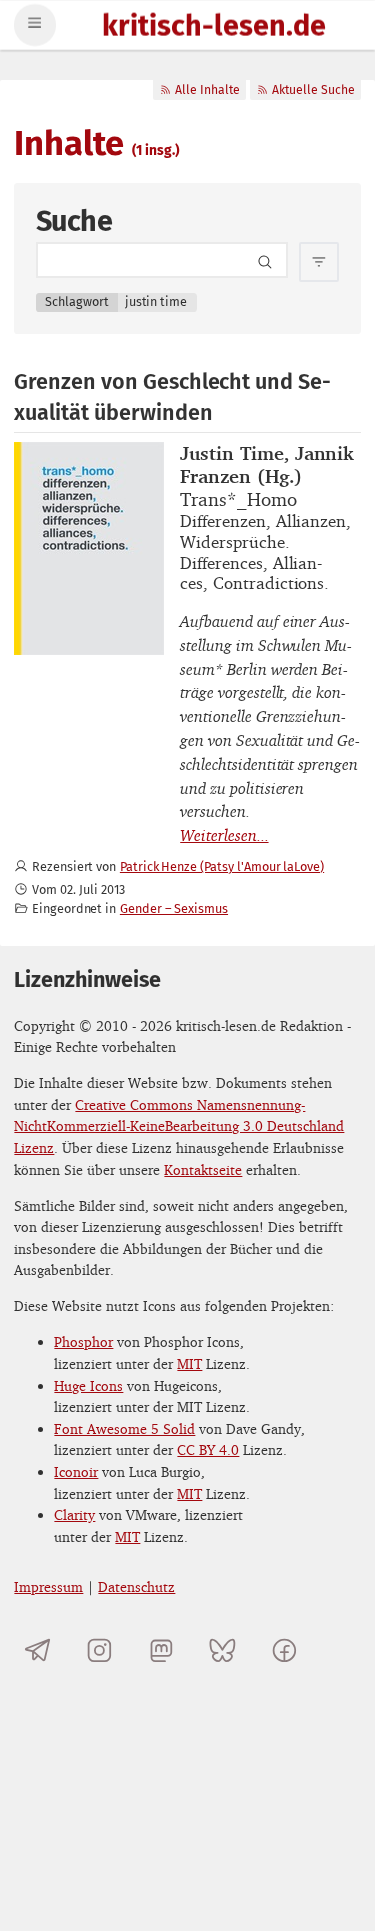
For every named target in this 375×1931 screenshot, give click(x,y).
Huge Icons (88, 1385)
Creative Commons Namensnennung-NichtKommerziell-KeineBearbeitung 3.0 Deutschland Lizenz (179, 1126)
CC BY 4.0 (208, 1449)
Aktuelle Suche (313, 90)
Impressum (48, 1586)
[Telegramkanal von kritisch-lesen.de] (37, 1650)
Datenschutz (136, 1586)
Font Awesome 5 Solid (124, 1428)
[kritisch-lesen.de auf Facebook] (284, 1650)
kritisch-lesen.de (214, 27)
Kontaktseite (203, 1169)
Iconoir (76, 1471)
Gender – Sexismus (174, 908)
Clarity (74, 1514)
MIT (189, 1363)
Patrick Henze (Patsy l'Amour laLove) (222, 866)
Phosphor (83, 1341)
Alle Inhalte (207, 90)
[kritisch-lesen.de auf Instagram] (99, 1650)
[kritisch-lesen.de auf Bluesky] (222, 1650)
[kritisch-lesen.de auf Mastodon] (161, 1650)
